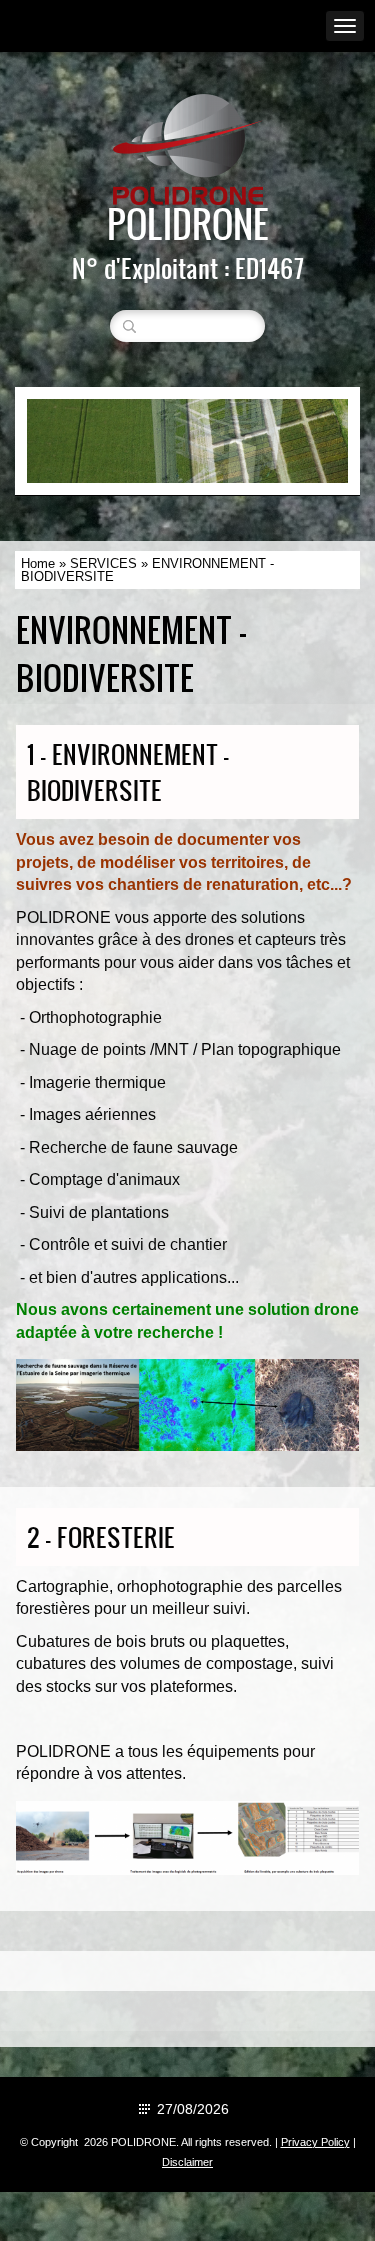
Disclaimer (187, 2162)
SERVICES (103, 563)
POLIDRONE (188, 223)
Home (38, 563)
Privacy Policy (315, 2142)
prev (83, 441)
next (292, 441)
